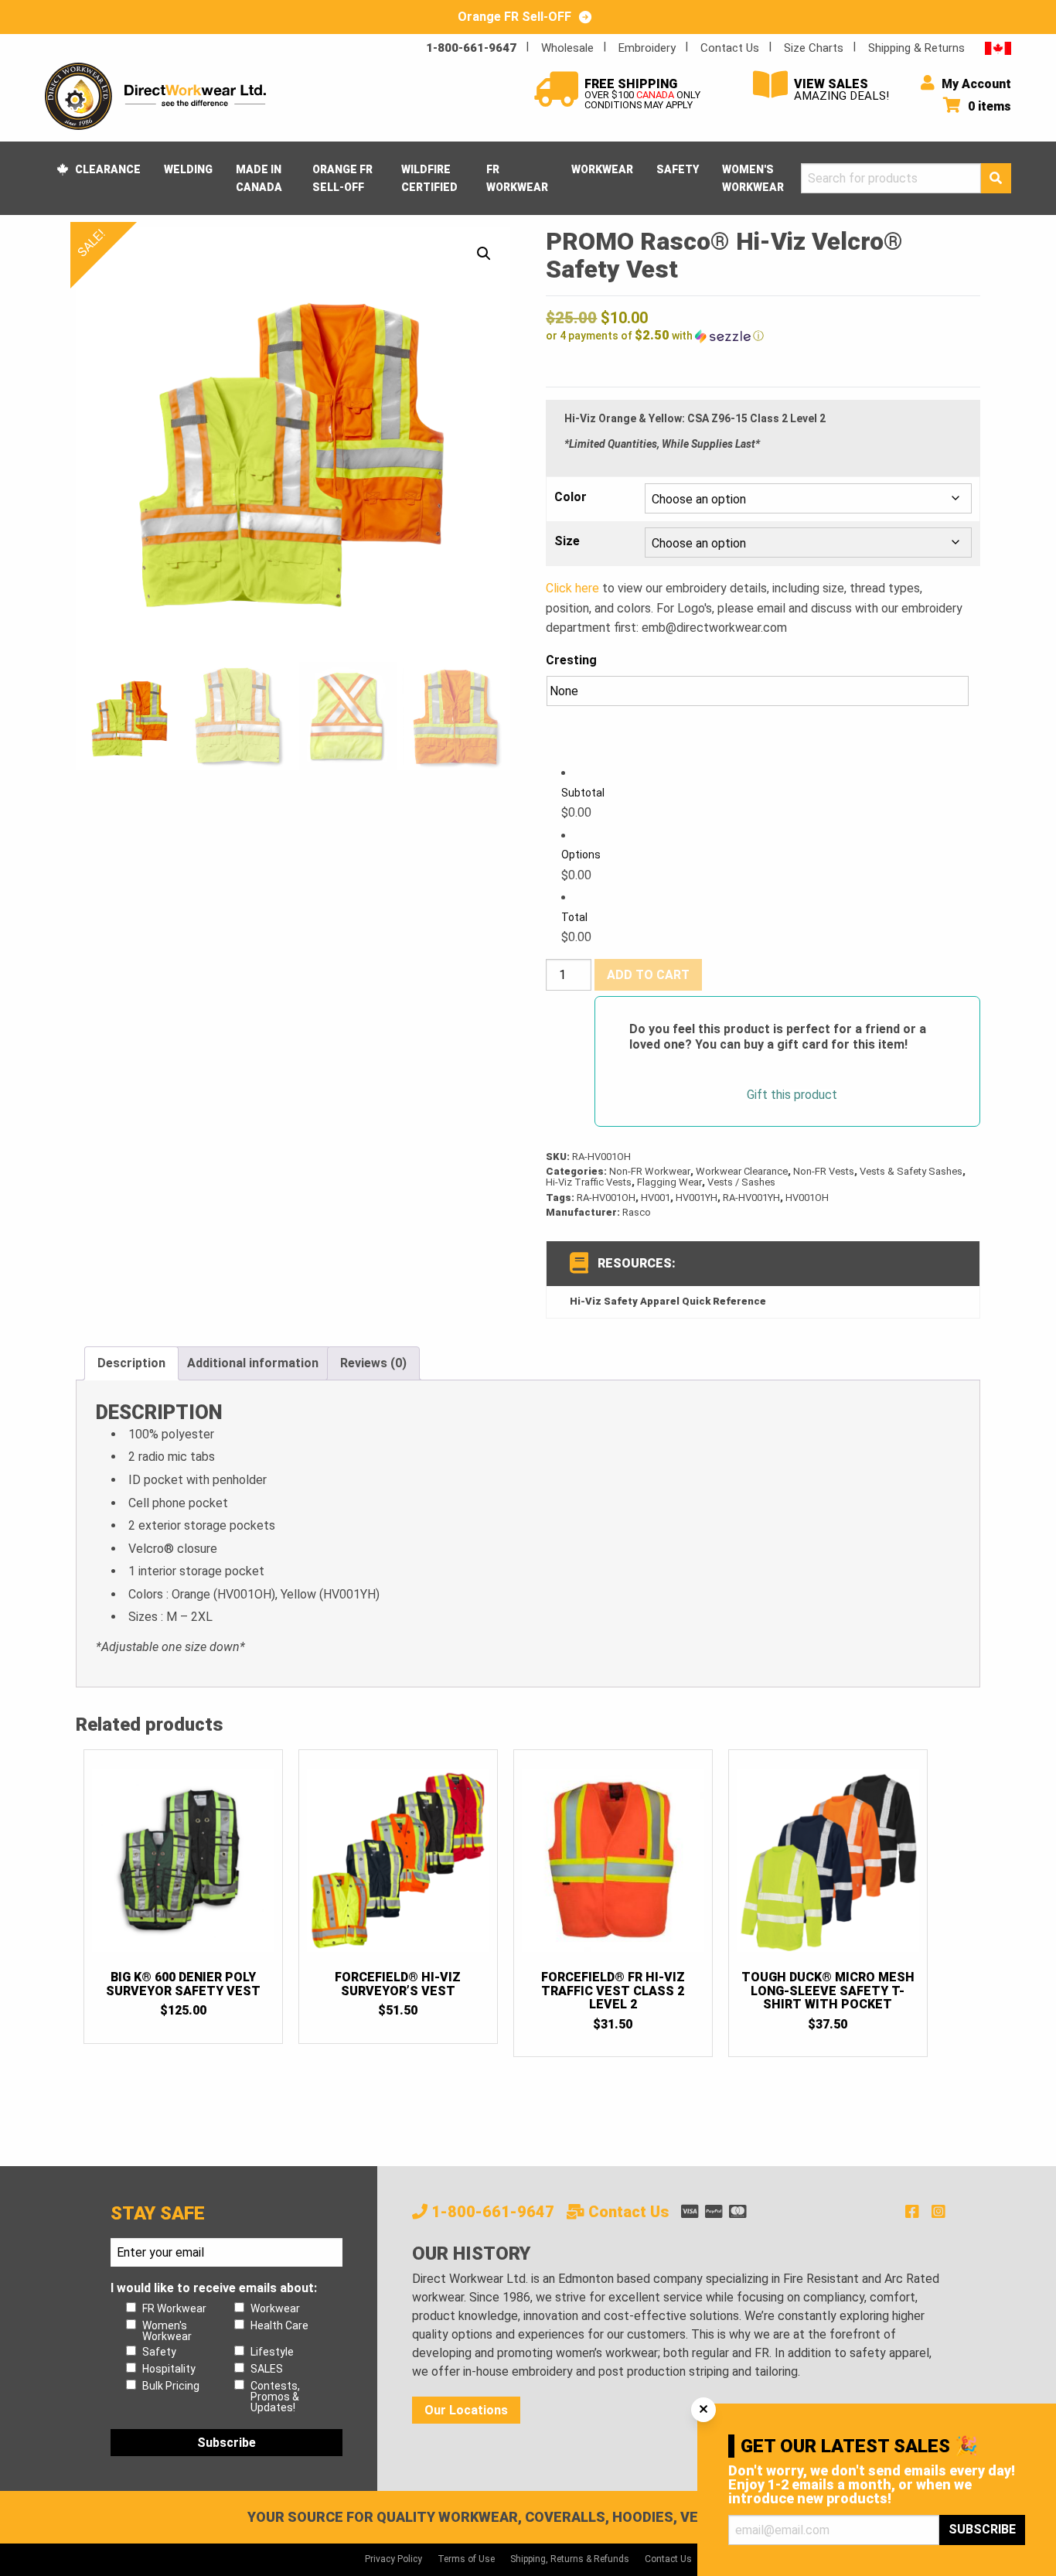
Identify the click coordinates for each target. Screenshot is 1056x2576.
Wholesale (567, 48)
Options (581, 855)
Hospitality (169, 2369)
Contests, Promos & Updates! (275, 2397)
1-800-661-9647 (471, 48)
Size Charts (814, 48)
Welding (188, 169)
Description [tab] (131, 1363)
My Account (975, 84)
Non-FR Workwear (650, 1171)
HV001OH (807, 1198)
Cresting (571, 660)
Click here (572, 588)
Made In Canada (259, 178)
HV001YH (697, 1198)
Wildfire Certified (429, 178)
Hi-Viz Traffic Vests (589, 1182)
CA (998, 48)
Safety (678, 169)
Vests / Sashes (741, 1182)
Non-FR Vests (824, 1171)
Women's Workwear (753, 178)
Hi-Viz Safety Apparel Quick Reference (668, 1301)
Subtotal (583, 793)
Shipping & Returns (916, 48)
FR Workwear (517, 178)
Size (567, 541)
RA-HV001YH (751, 1198)
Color (571, 497)
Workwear (602, 169)
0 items (988, 106)
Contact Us (730, 48)
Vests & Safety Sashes (911, 1171)
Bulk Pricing (171, 2386)
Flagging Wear (669, 1182)
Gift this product (792, 1095)
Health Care (279, 2325)
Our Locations (466, 2410)
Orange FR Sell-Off (342, 178)
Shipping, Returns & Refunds (570, 2559)
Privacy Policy (393, 2559)
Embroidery (647, 48)
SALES (267, 2369)
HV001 (656, 1198)
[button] (484, 254)
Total (574, 917)
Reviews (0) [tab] (373, 1363)
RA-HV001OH (606, 1198)
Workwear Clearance (742, 1171)
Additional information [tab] (253, 1363)
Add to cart (648, 975)
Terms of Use (466, 2559)
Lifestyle (272, 2352)
